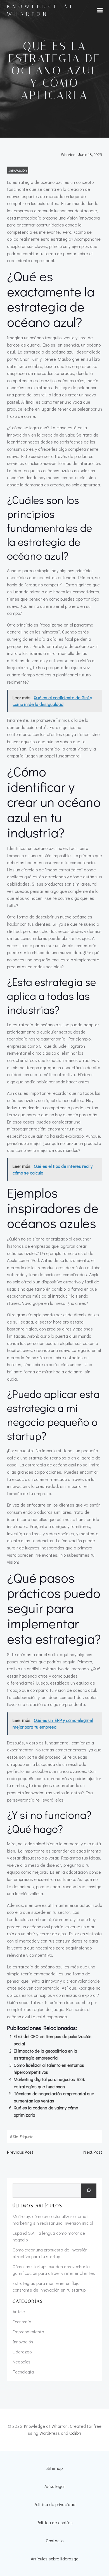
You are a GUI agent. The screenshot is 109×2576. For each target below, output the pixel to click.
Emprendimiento (28, 2332)
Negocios (22, 2362)
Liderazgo (22, 2352)
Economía (22, 2322)
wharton (68, 154)
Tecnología (23, 2372)
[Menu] (100, 10)
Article (19, 2311)
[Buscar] (89, 2191)
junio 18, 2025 (90, 154)
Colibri (75, 2433)
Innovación (18, 170)
